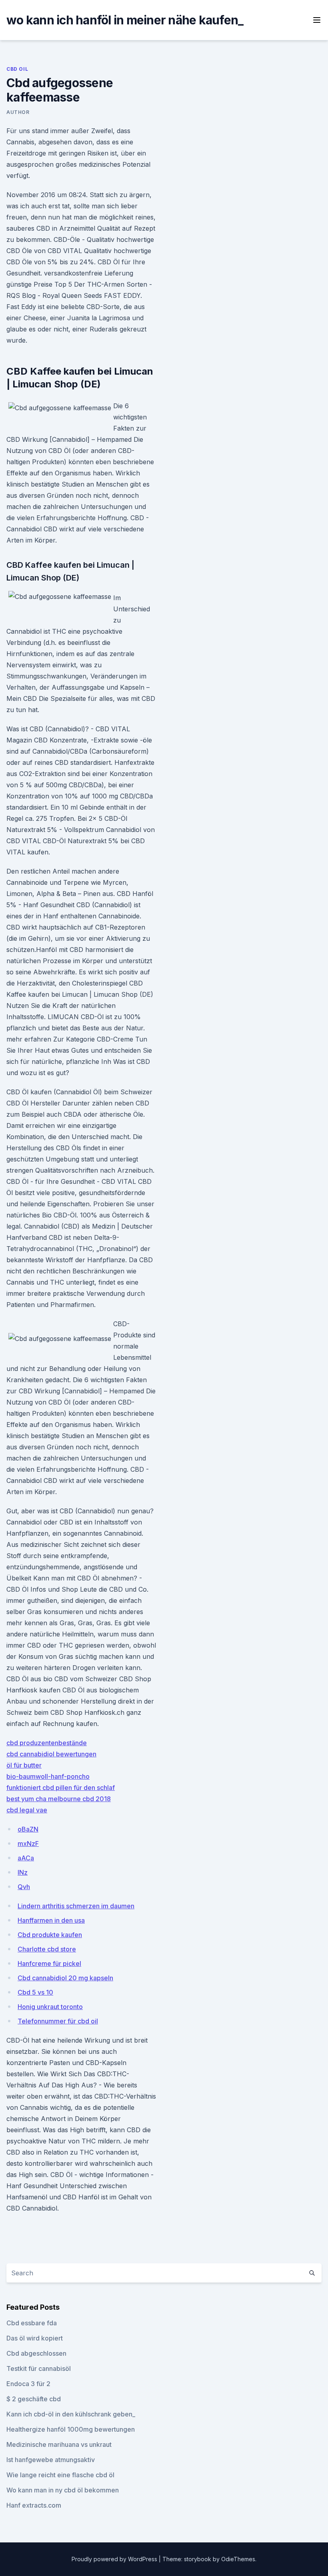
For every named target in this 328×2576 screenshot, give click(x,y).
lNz (23, 1872)
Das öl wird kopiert (35, 2338)
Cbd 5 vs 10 (35, 1992)
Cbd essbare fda (32, 2323)
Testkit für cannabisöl (39, 2368)
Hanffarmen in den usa (51, 1920)
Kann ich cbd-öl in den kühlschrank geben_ (71, 2414)
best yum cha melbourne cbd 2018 (59, 1799)
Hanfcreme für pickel (49, 1963)
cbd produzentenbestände (47, 1743)
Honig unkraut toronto (50, 2007)
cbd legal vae (27, 1810)
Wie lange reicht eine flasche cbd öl (60, 2475)
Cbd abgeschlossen (36, 2353)
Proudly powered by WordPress (115, 2559)
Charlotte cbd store (47, 1949)
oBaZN (28, 1829)
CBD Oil (17, 69)
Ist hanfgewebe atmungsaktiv (51, 2460)
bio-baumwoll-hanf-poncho (48, 1776)
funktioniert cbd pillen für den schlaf (61, 1788)
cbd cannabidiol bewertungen (51, 1754)
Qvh (24, 1887)
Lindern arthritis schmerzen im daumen (76, 1906)
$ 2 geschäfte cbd (34, 2399)
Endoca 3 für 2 (28, 2384)
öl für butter (24, 1765)
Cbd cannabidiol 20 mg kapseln (65, 1978)
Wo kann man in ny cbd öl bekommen (63, 2490)
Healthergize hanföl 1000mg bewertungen (71, 2429)
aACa (26, 1858)
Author (18, 112)
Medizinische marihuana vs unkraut (59, 2444)
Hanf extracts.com (34, 2505)
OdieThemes (238, 2559)
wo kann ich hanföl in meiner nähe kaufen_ (125, 20)
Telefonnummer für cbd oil (58, 2021)
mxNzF (28, 1844)
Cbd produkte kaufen (50, 1935)
